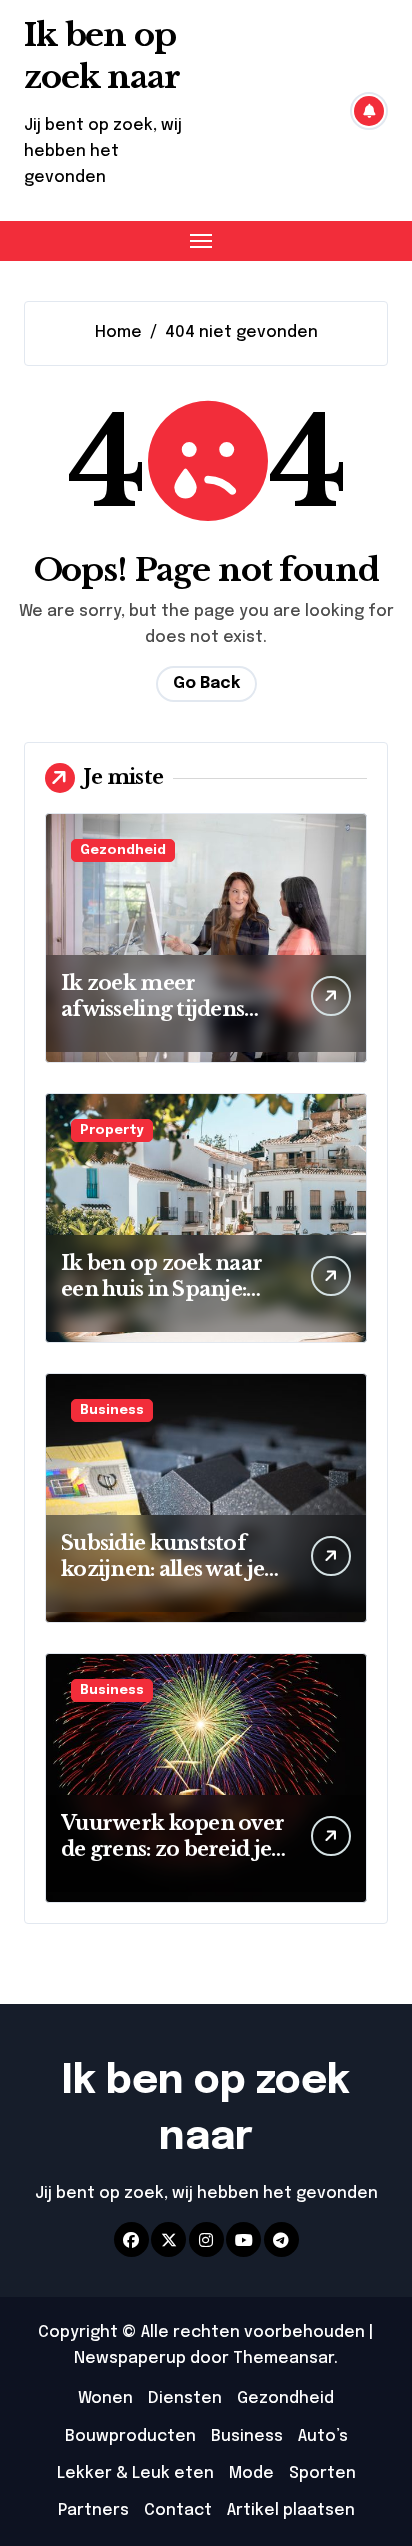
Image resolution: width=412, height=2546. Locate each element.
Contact (178, 2510)
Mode (251, 2473)
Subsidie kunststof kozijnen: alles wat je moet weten (162, 1569)
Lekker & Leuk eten (135, 2473)
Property (112, 1130)
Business (112, 1410)
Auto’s (323, 2436)
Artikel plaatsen (291, 2510)
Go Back (206, 683)
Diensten (185, 2398)
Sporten (322, 2473)
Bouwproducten (130, 2436)
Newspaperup (130, 2358)
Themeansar (283, 2358)
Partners (93, 2510)
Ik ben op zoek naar (102, 56)
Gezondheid (123, 850)
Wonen (105, 2398)
